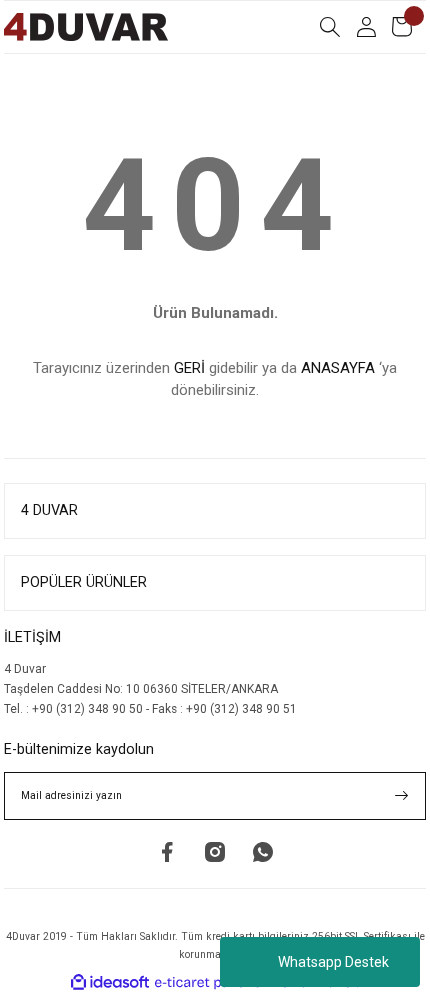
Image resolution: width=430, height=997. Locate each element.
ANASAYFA (338, 368)
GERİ (189, 368)
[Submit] (402, 796)
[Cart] (402, 27)
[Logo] (86, 27)
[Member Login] (366, 27)
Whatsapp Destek (333, 962)
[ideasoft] (110, 983)
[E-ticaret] (212, 982)
